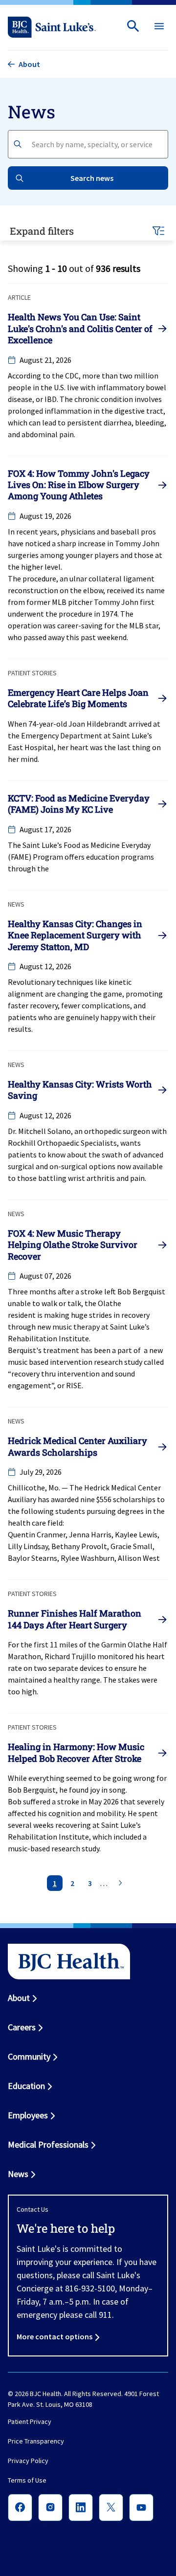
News (18, 2174)
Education (26, 2086)
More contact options (55, 2336)
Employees (28, 2115)
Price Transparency (36, 2442)
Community (29, 2056)
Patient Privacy (30, 2422)
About (19, 1998)
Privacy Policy (28, 2461)
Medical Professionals (48, 2144)
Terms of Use (27, 2481)
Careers (22, 2027)
